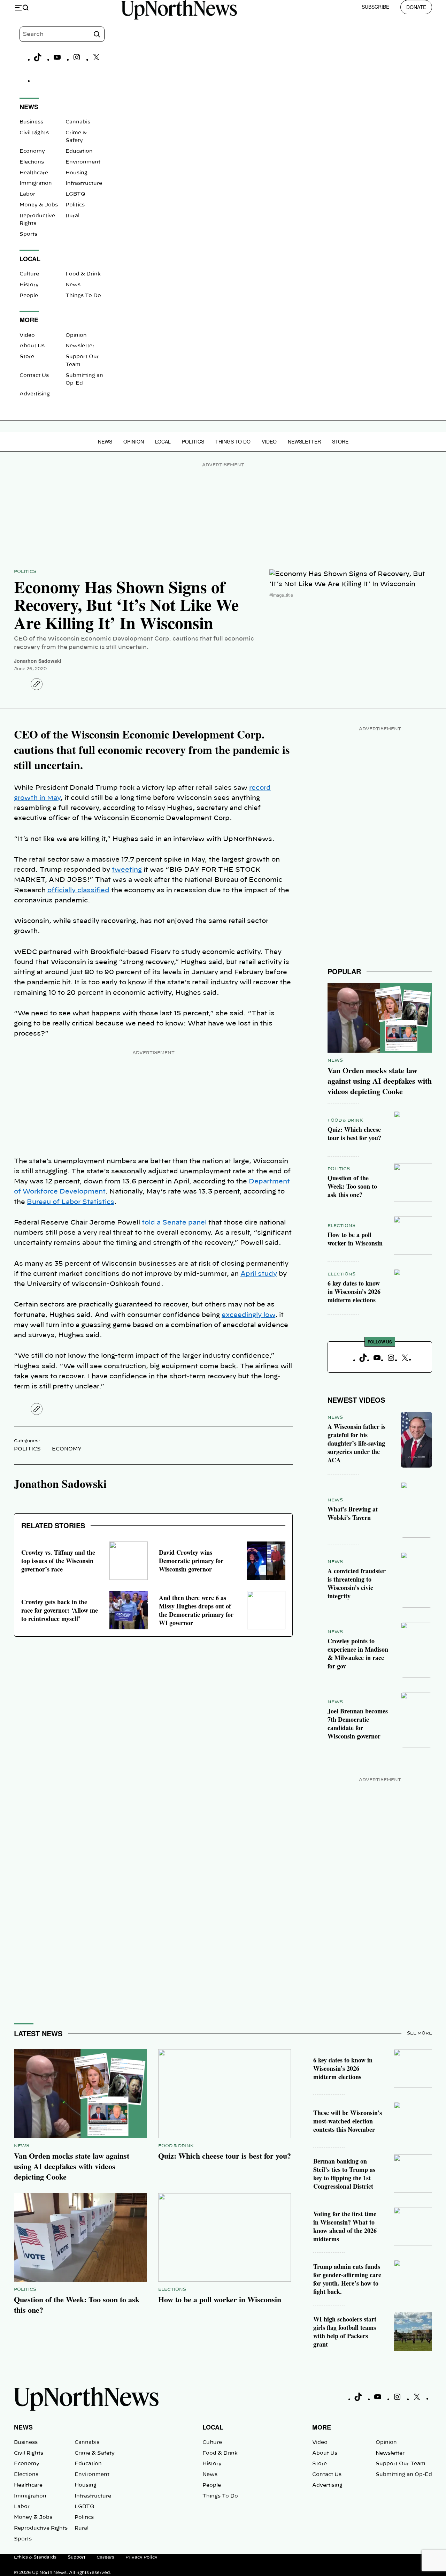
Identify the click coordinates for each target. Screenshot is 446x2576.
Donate (416, 7)
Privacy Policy (141, 2557)
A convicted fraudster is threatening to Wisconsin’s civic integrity (357, 1583)
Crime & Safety (95, 2453)
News (73, 285)
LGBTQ (75, 194)
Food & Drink (83, 274)
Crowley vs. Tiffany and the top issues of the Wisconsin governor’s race (58, 1561)
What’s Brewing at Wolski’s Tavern (353, 1513)
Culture (29, 274)
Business (31, 122)
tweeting (127, 870)
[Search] (97, 34)
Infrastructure (84, 183)
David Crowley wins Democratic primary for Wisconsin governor (191, 1561)
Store (27, 357)
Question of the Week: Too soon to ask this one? (352, 1186)
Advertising (35, 394)
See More (420, 2033)
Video (27, 335)
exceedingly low (248, 1315)
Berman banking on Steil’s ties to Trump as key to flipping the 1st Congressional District (344, 2174)
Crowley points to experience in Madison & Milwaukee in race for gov (358, 1653)
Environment (83, 162)
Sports (28, 234)
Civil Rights (34, 133)
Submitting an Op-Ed (404, 2475)
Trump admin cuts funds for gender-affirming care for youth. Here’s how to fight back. (347, 2279)
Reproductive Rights (41, 2528)
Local (163, 441)
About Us (32, 346)
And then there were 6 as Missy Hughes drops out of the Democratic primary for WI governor (196, 1610)
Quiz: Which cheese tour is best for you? (354, 1134)
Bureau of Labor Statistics (71, 1202)
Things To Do (83, 296)
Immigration (36, 183)
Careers (105, 2557)
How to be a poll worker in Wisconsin (355, 1239)
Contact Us (34, 376)
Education (79, 151)
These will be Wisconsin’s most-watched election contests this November (348, 2121)
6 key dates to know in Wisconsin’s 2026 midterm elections (354, 1291)
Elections (32, 162)
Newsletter (80, 346)
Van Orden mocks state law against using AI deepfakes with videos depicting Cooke (380, 1081)
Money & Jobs (39, 205)
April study (259, 1274)
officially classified (78, 891)
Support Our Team (401, 2464)
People (29, 296)
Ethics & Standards (35, 2557)
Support (76, 2557)
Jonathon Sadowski (38, 661)
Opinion (76, 335)
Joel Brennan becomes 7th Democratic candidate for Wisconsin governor (358, 1723)
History (29, 285)
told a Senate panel (174, 1223)
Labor (27, 194)
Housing (76, 173)
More (322, 2427)
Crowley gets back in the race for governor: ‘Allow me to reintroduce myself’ (60, 1610)
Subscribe (375, 7)
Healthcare (34, 173)
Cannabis (78, 122)
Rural (72, 216)
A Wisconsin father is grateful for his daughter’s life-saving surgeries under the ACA (356, 1443)
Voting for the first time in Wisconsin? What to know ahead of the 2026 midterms (345, 2226)
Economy (32, 151)
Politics (75, 205)
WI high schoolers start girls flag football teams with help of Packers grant (345, 2332)
